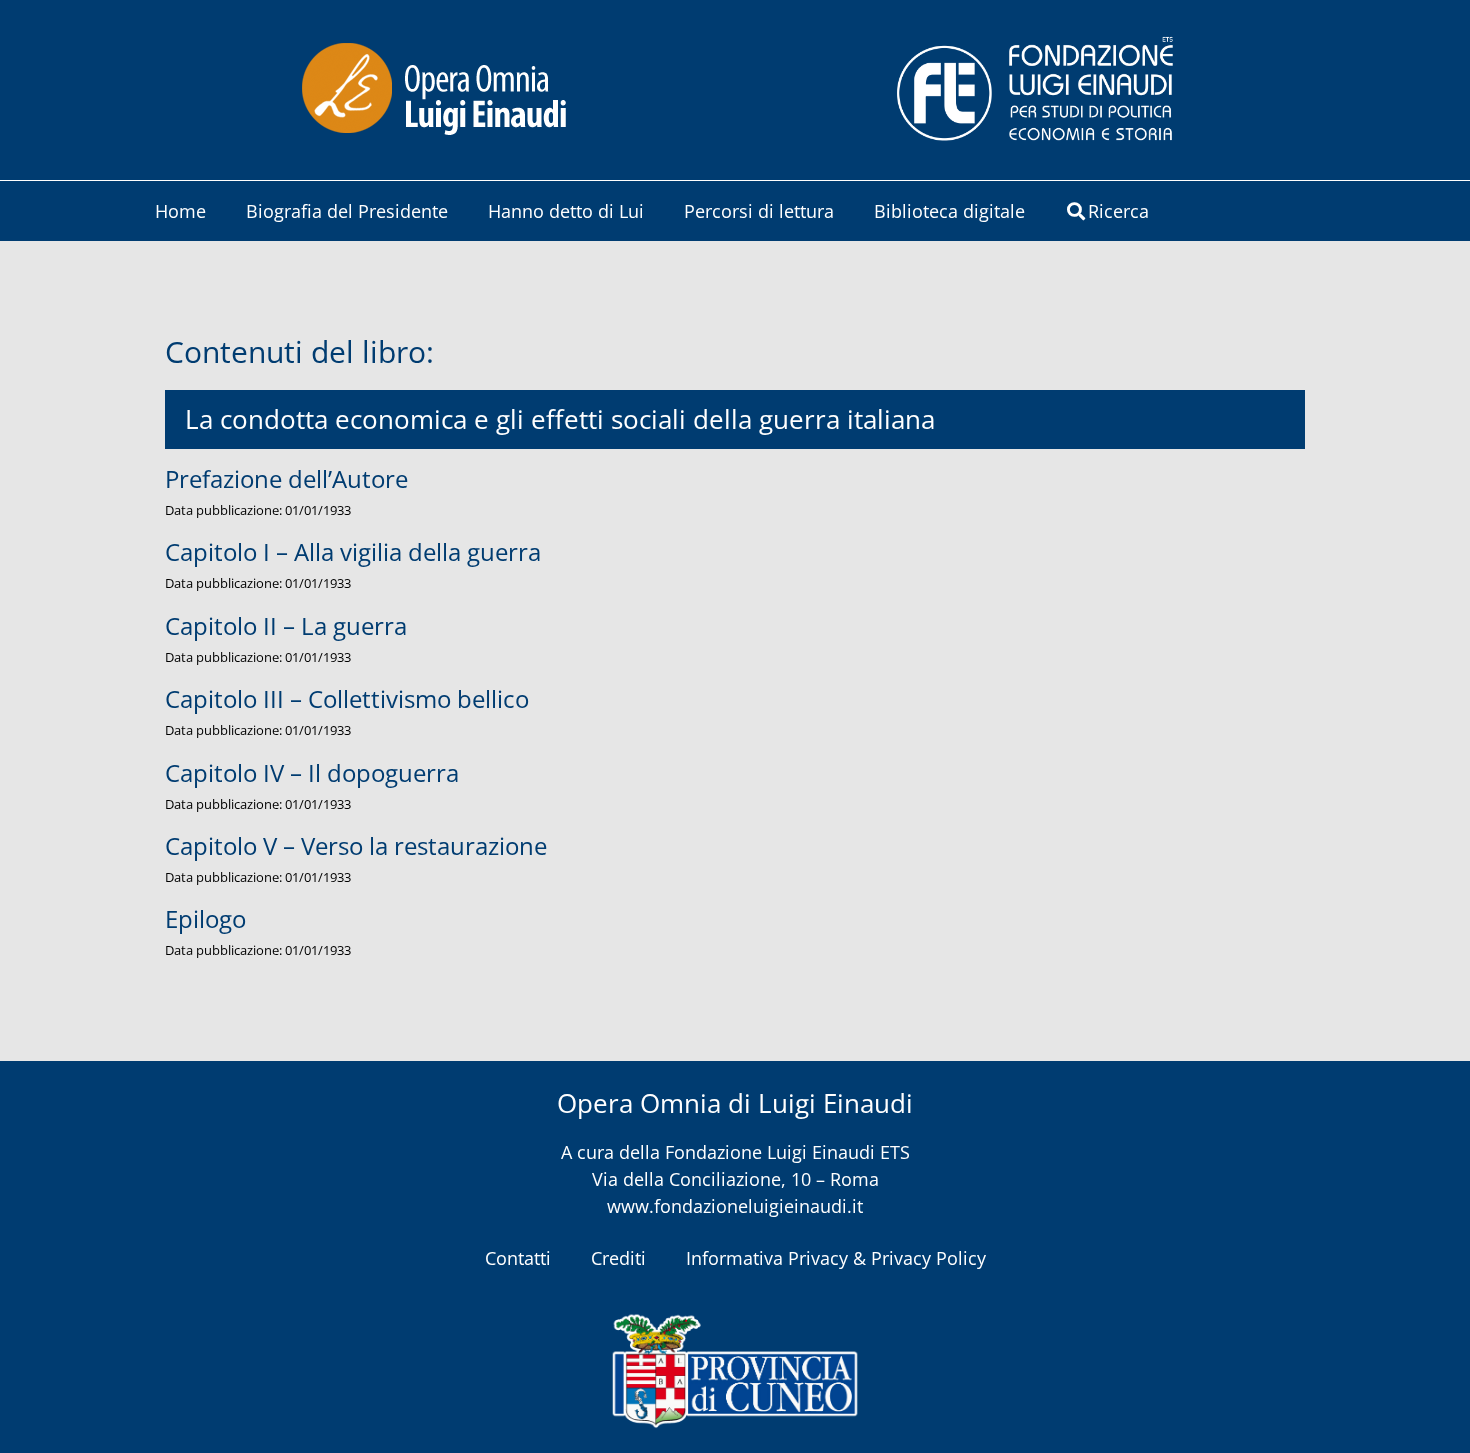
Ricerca (1118, 211)
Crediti (618, 1258)
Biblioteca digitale (949, 211)
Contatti (518, 1258)
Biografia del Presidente (347, 211)
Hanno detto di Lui (566, 211)
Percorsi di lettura (759, 211)
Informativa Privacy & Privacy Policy (836, 1258)
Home (180, 211)
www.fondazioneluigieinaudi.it (735, 1206)
